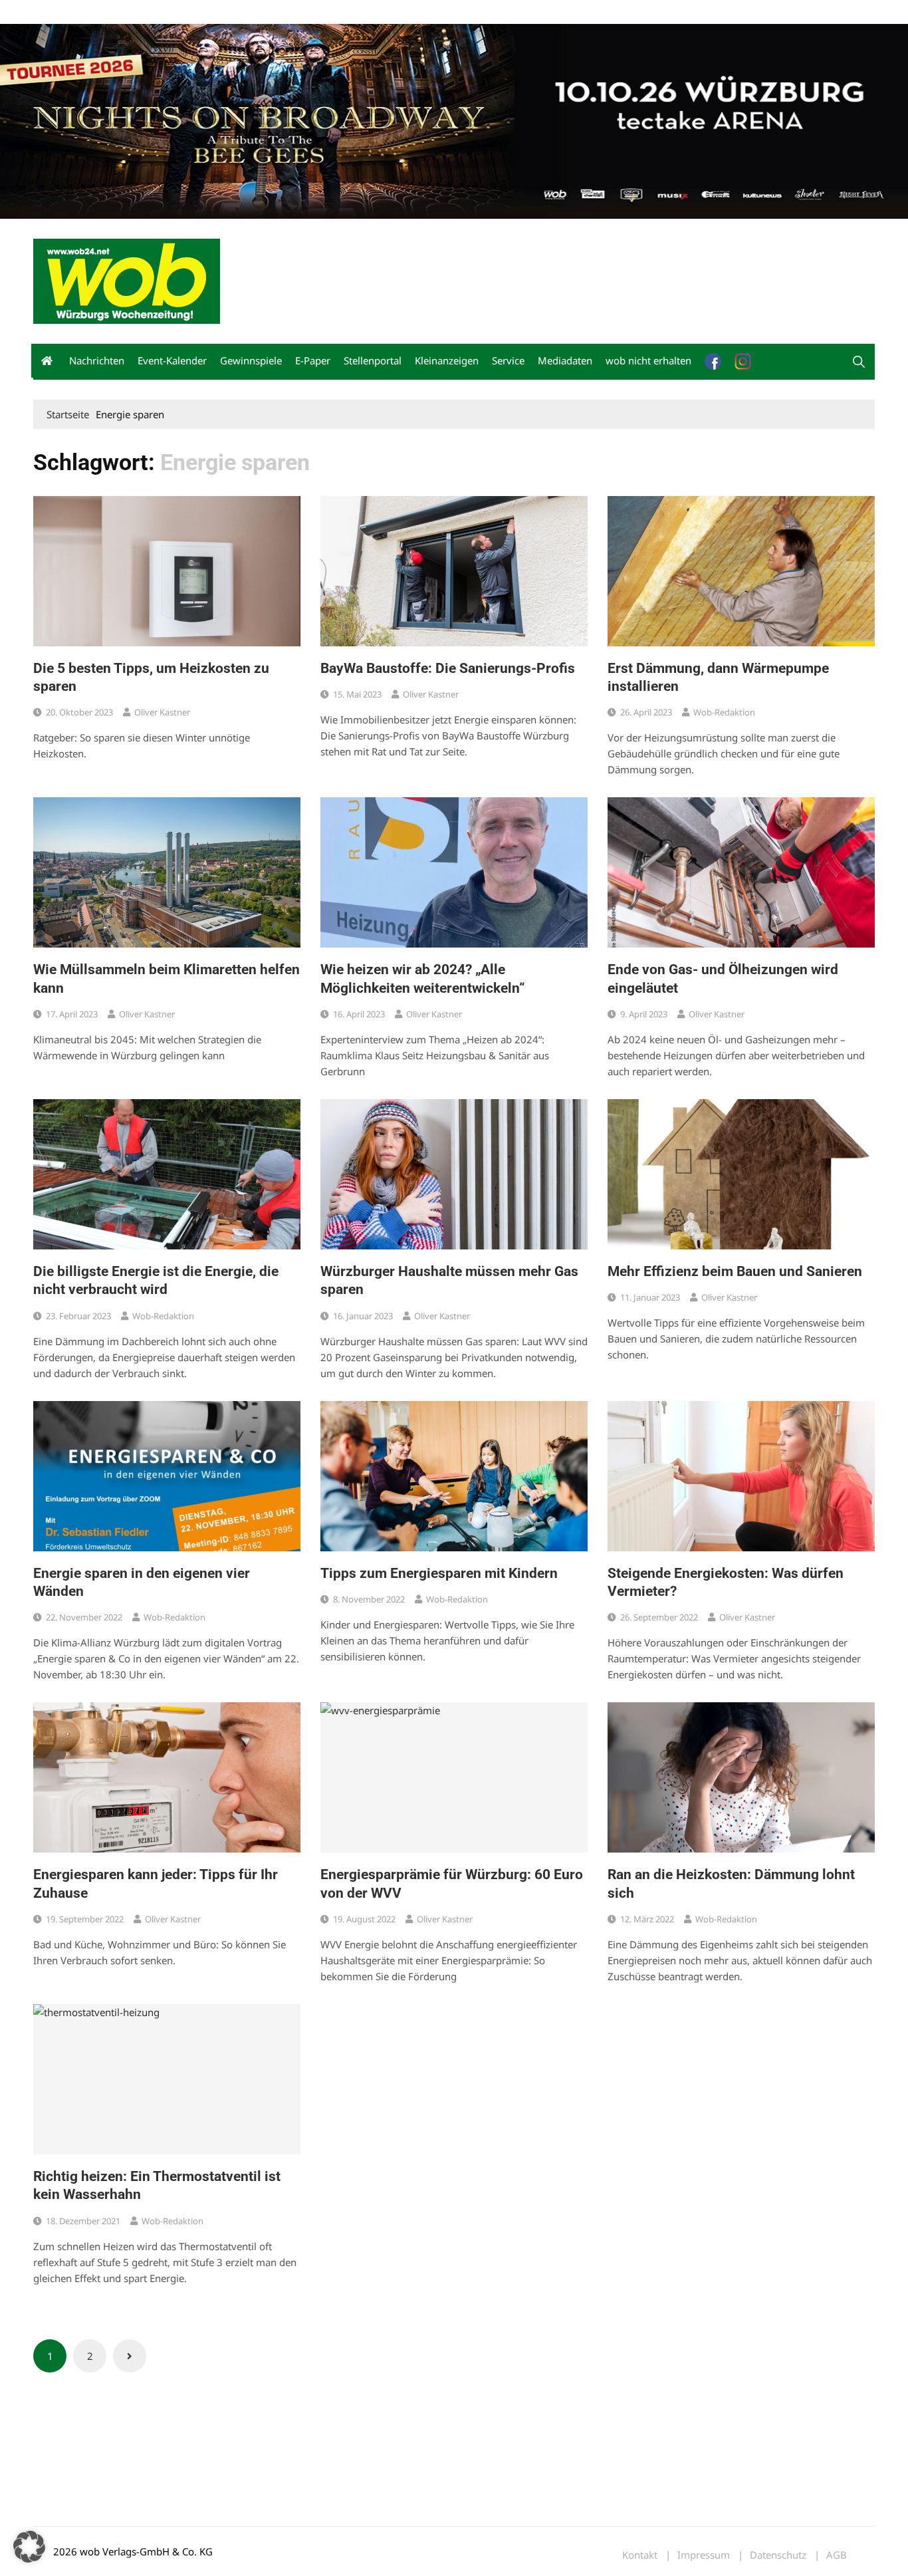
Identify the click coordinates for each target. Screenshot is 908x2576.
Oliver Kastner (162, 712)
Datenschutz (778, 2555)
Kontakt (185, 12)
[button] (859, 362)
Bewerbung (282, 12)
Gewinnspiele (251, 360)
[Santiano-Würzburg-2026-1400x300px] (454, 120)
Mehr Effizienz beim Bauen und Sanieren (735, 1271)
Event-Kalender (172, 360)
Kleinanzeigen (447, 360)
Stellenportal (373, 360)
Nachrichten (97, 360)
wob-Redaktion (724, 712)
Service (508, 360)
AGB (837, 2555)
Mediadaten (57, 12)
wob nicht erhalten (125, 12)
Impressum (230, 12)
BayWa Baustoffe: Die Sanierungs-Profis (448, 668)
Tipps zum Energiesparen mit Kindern (439, 1573)
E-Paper (313, 360)
